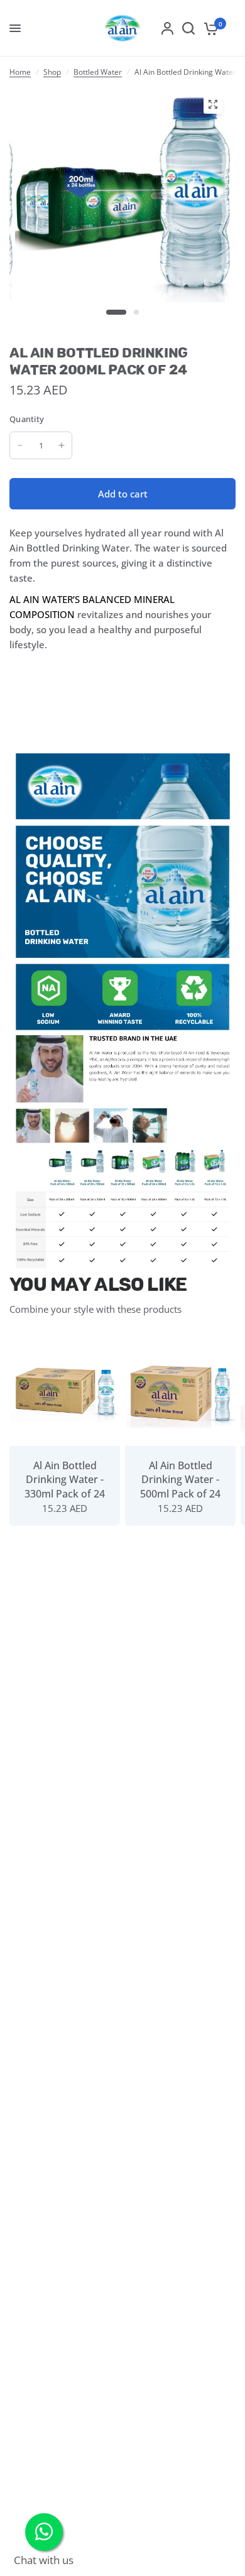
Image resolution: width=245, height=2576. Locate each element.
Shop (52, 72)
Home (20, 72)
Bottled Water (98, 72)
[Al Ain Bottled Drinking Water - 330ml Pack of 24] (65, 1391)
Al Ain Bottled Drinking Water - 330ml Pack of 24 (65, 1480)
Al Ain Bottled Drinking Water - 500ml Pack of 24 (180, 1480)
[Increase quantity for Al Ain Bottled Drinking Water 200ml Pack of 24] (62, 445)
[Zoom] (213, 104)
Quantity (27, 419)
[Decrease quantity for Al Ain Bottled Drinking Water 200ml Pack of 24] (20, 445)
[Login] (167, 28)
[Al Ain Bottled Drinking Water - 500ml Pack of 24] (180, 1391)
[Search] (188, 28)
